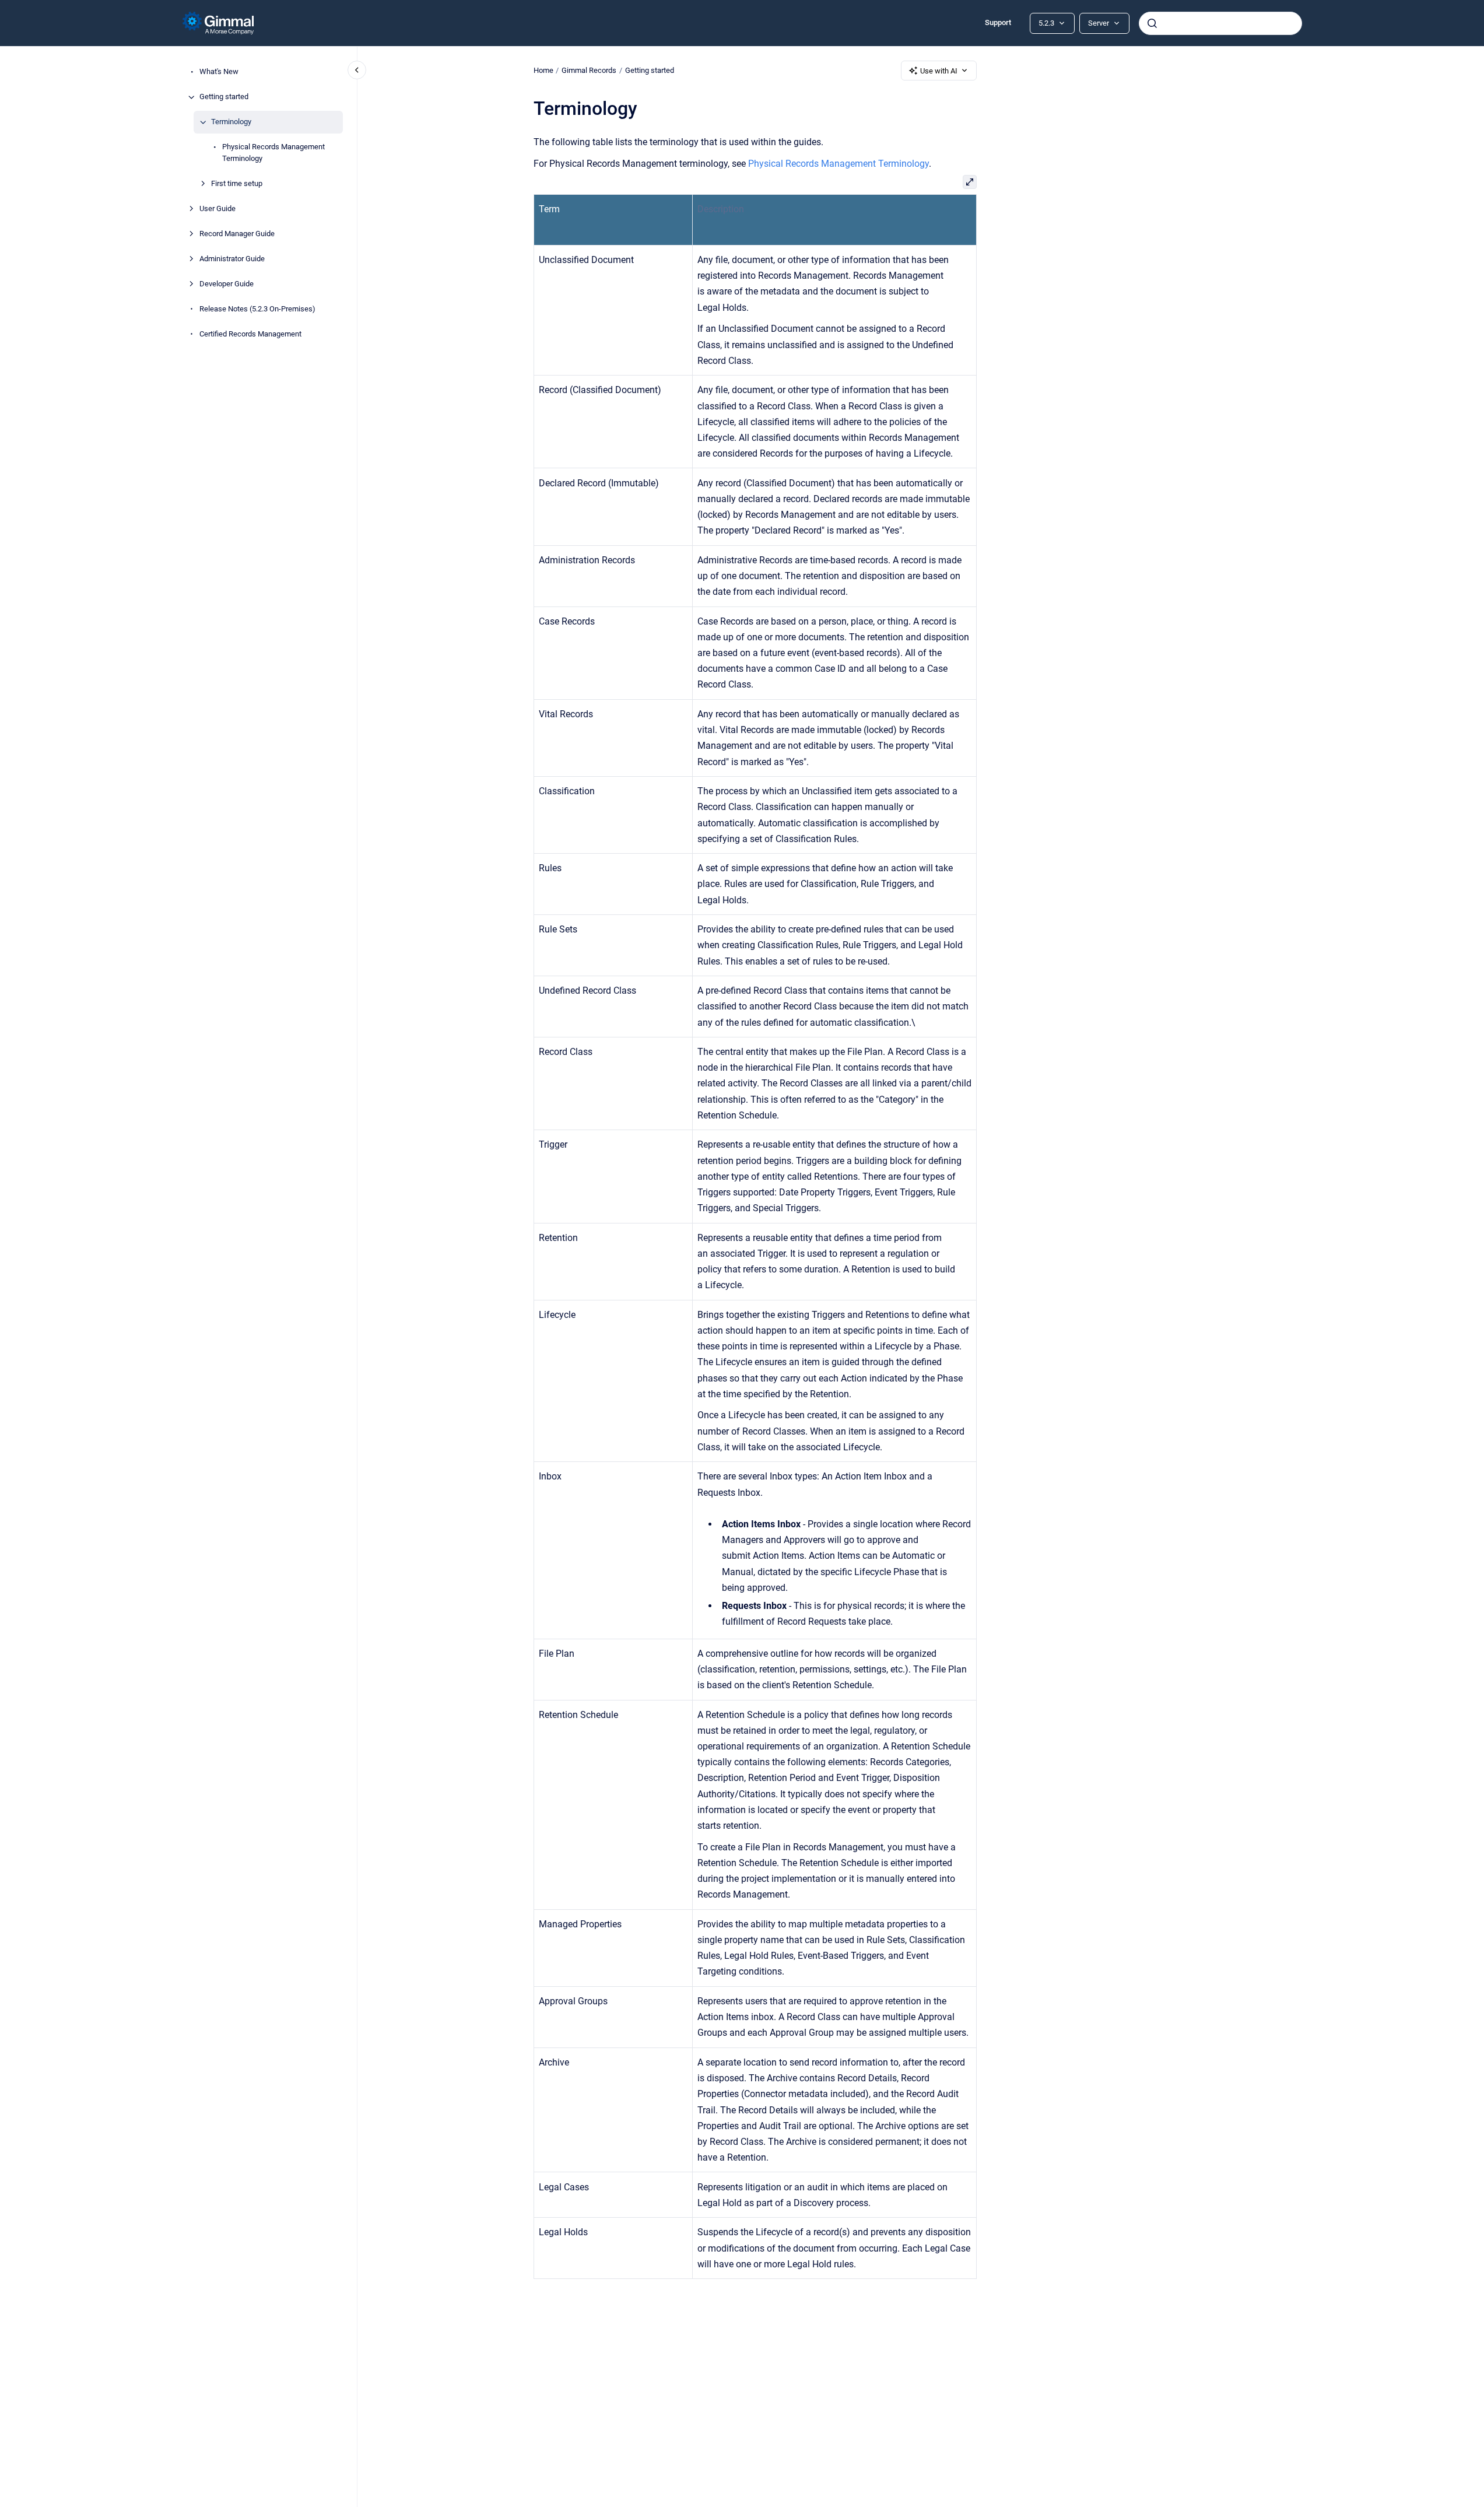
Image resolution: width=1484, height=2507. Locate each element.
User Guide (217, 208)
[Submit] (1152, 23)
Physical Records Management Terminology (273, 153)
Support (998, 22)
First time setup (237, 183)
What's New (219, 72)
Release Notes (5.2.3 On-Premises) (257, 309)
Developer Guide (227, 284)
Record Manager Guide (237, 234)
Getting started (224, 97)
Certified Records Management (250, 334)
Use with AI (939, 71)
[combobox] (1220, 23)
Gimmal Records (589, 70)
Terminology (231, 122)
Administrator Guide (232, 259)
